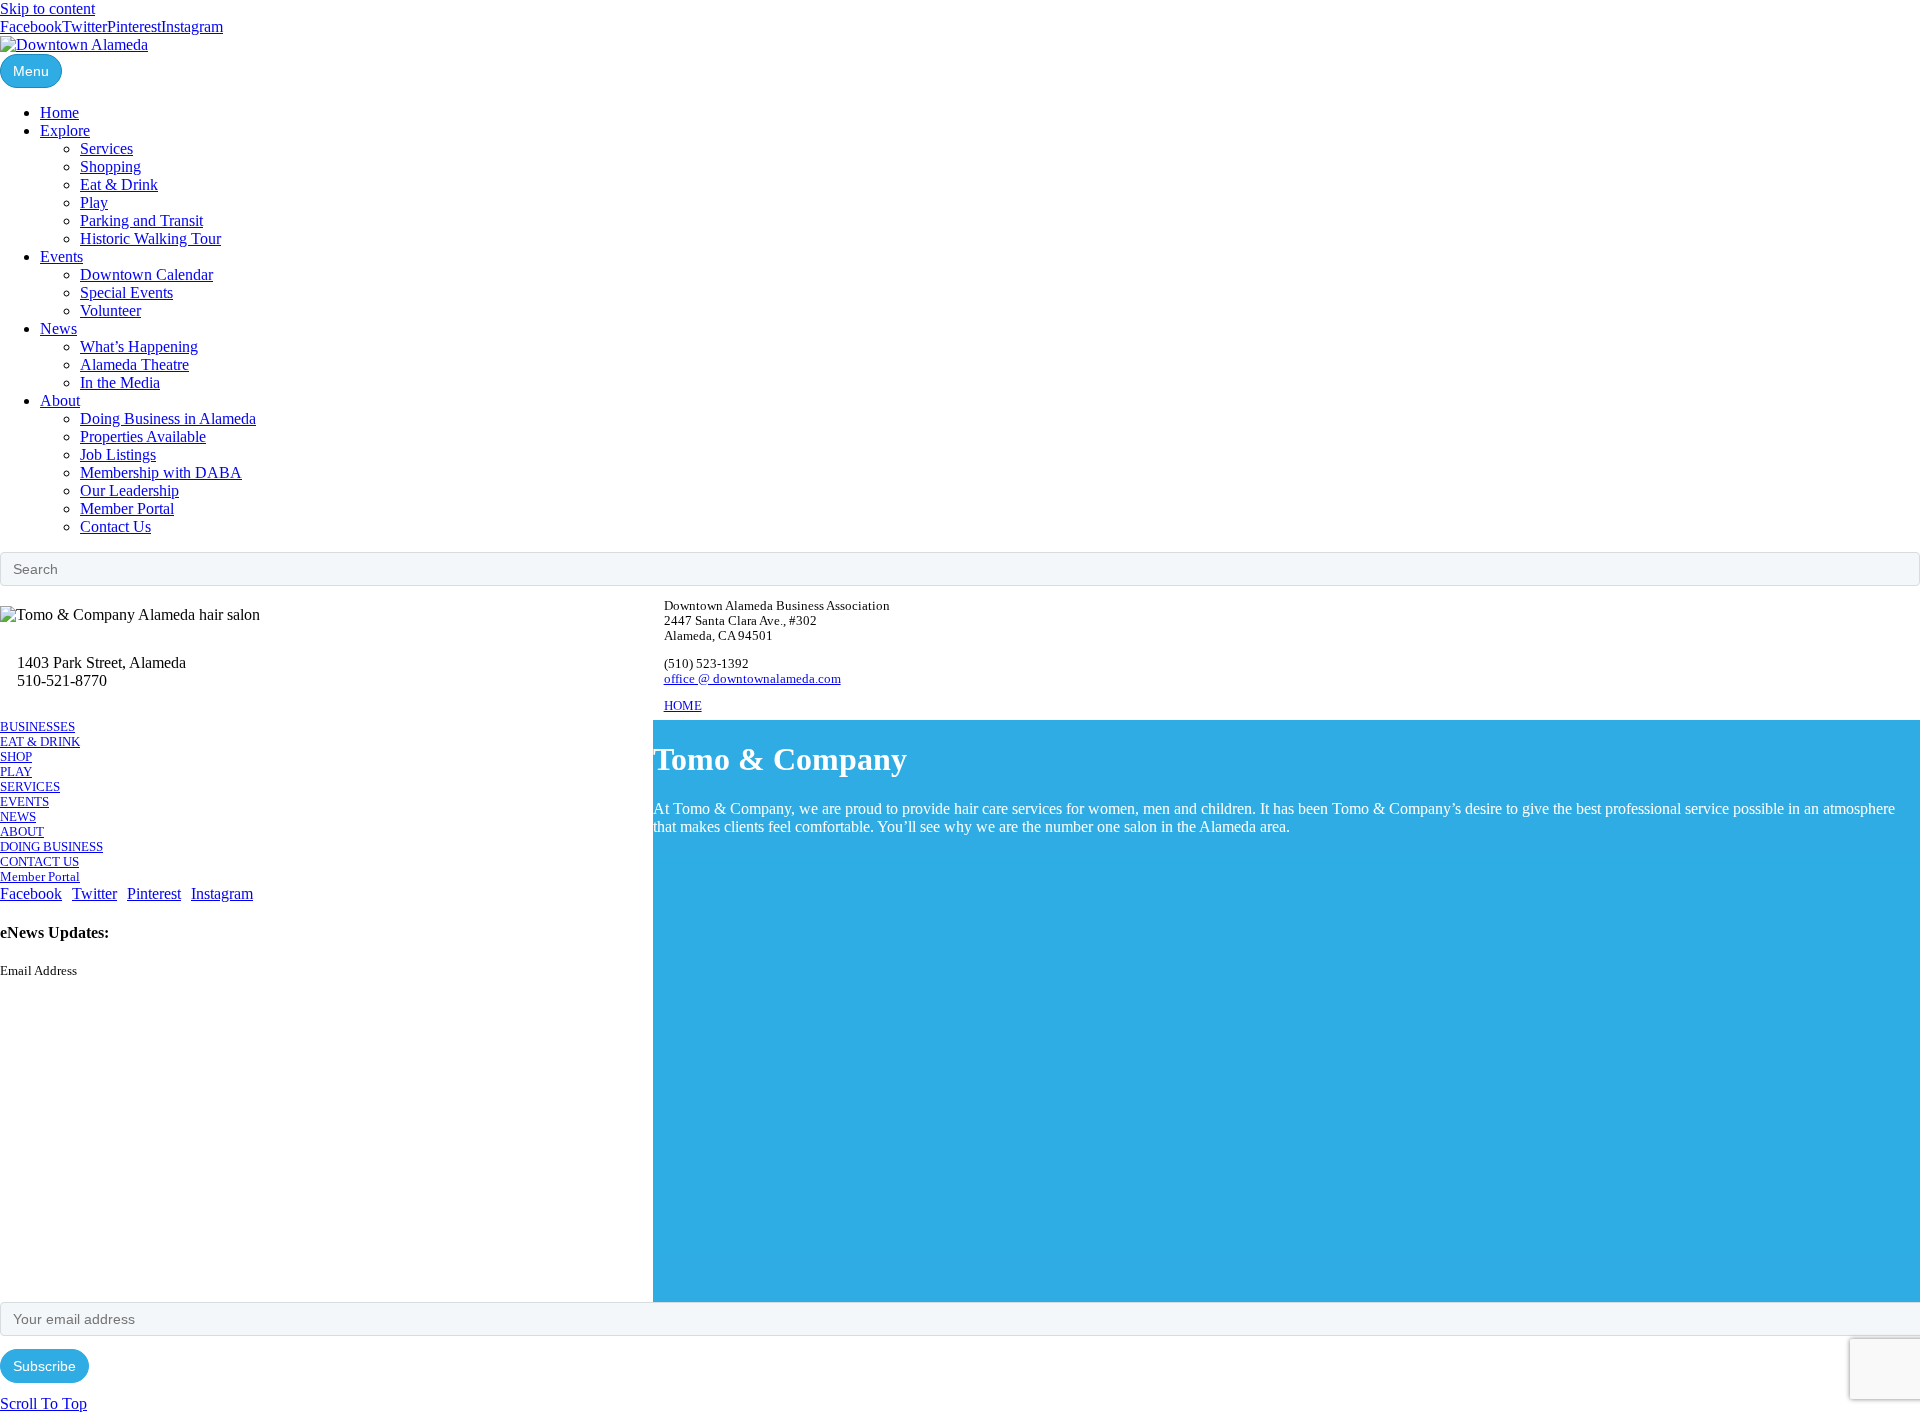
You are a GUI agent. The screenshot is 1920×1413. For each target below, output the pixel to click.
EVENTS (24, 802)
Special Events (126, 292)
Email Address (38, 971)
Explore (65, 130)
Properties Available (143, 436)
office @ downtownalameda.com (752, 679)
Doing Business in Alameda (168, 418)
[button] (43, 1403)
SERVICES (30, 787)
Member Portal (127, 508)
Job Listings (118, 454)
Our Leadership (129, 490)
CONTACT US (39, 862)
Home (59, 112)
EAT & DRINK (40, 742)
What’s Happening (139, 346)
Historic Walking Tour (150, 238)
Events (61, 256)
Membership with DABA (161, 472)
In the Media (120, 382)
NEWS (18, 817)
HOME (683, 706)
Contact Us (115, 526)
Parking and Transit (141, 220)
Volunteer (110, 310)
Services (106, 148)
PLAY (16, 772)
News (58, 328)
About (60, 400)
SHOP (16, 757)
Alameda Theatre (134, 364)
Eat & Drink (119, 184)
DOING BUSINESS (51, 847)
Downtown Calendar (146, 274)
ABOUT (22, 832)
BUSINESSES (37, 727)
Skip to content (47, 8)
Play (94, 202)
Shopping (110, 166)
